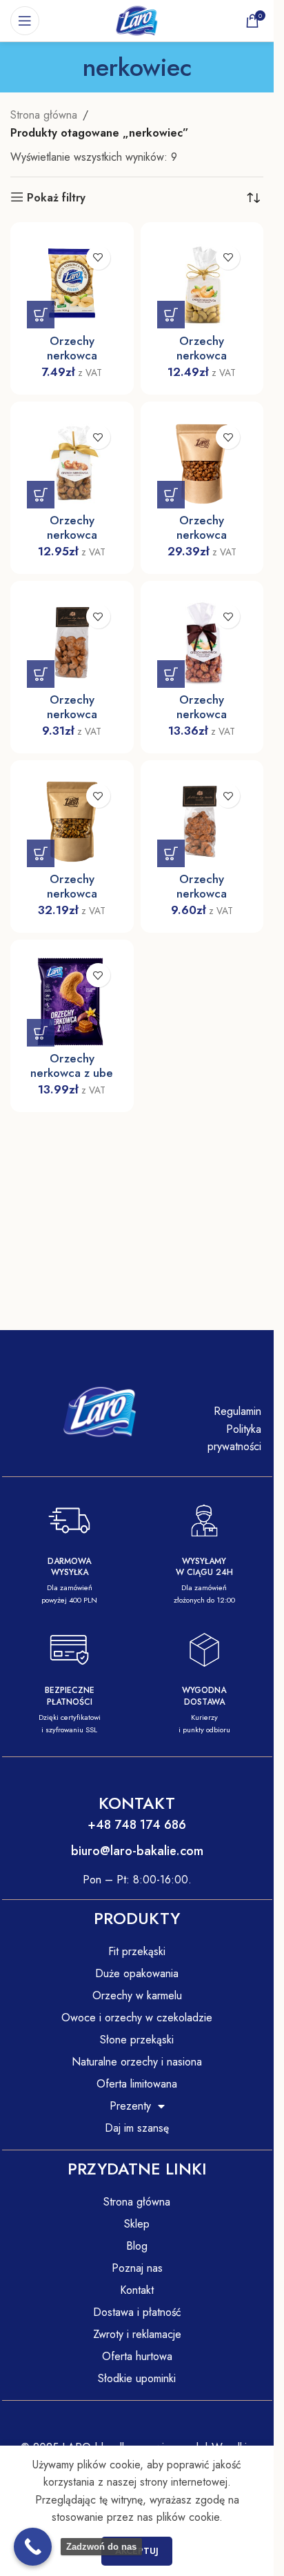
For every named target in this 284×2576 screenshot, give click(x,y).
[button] (41, 315)
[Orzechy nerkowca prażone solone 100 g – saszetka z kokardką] (202, 284)
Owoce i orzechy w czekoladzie (137, 2018)
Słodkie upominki (137, 2378)
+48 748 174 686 (137, 1825)
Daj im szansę (137, 2128)
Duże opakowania (137, 1973)
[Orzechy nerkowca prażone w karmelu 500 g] (202, 463)
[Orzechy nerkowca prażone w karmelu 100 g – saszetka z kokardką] (72, 463)
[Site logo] (137, 20)
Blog (137, 2246)
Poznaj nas (137, 2268)
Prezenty (130, 2106)
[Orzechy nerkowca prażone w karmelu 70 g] (72, 643)
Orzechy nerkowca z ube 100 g (72, 1073)
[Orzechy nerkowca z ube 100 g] (72, 1001)
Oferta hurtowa (137, 2356)
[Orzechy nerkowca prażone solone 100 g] (72, 284)
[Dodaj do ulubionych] (98, 258)
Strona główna (44, 115)
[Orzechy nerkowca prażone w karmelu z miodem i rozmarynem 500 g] (72, 822)
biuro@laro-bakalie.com (137, 1851)
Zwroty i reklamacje (137, 2334)
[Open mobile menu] (25, 21)
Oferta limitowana (137, 2084)
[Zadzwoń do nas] (33, 2547)
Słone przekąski (137, 2040)
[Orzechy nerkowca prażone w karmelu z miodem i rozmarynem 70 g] (202, 822)
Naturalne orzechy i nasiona (137, 2062)
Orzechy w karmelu (137, 1995)
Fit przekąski (137, 1951)
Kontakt (137, 2290)
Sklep (137, 2224)
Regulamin (237, 1411)
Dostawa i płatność (137, 2312)
